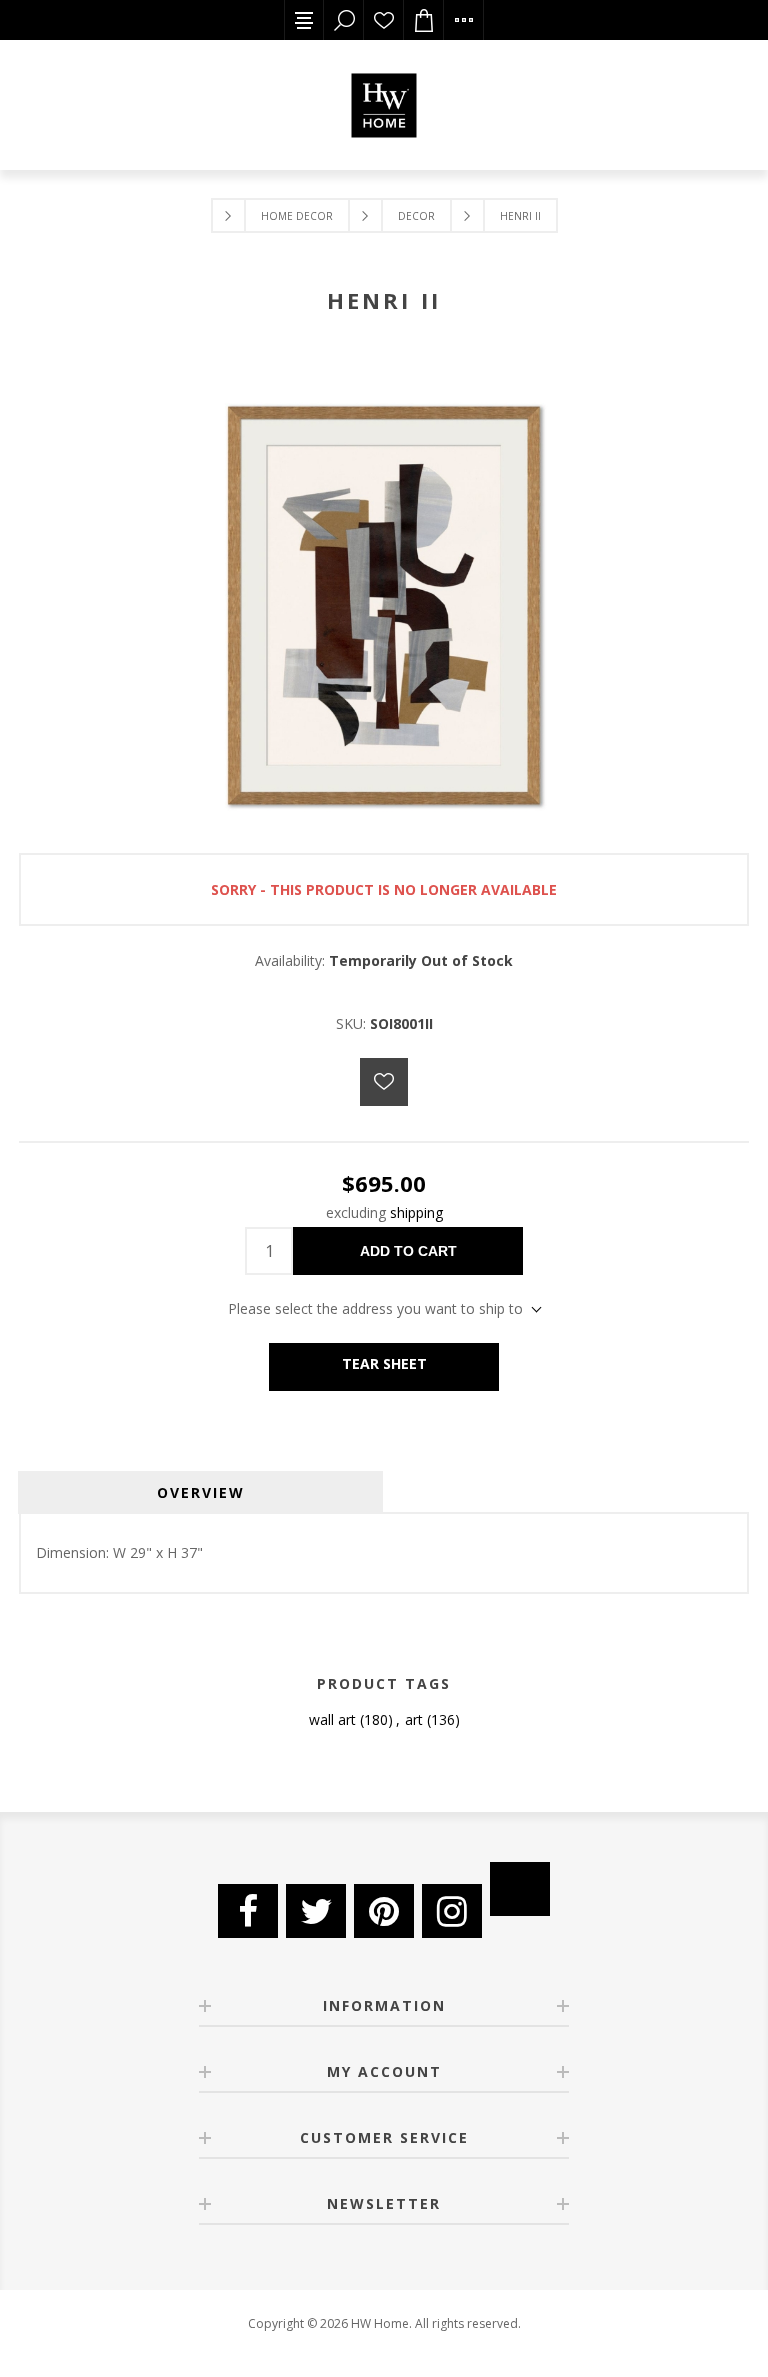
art (414, 1719)
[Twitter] (316, 1911)
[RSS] (520, 1889)
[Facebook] (248, 1911)
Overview (201, 1492)
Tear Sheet (384, 1363)
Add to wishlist (384, 1082)
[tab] (200, 1492)
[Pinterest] (384, 1911)
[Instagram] (452, 1911)
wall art (332, 1719)
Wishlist (384, 20)
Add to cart (408, 1251)
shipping (416, 1212)
